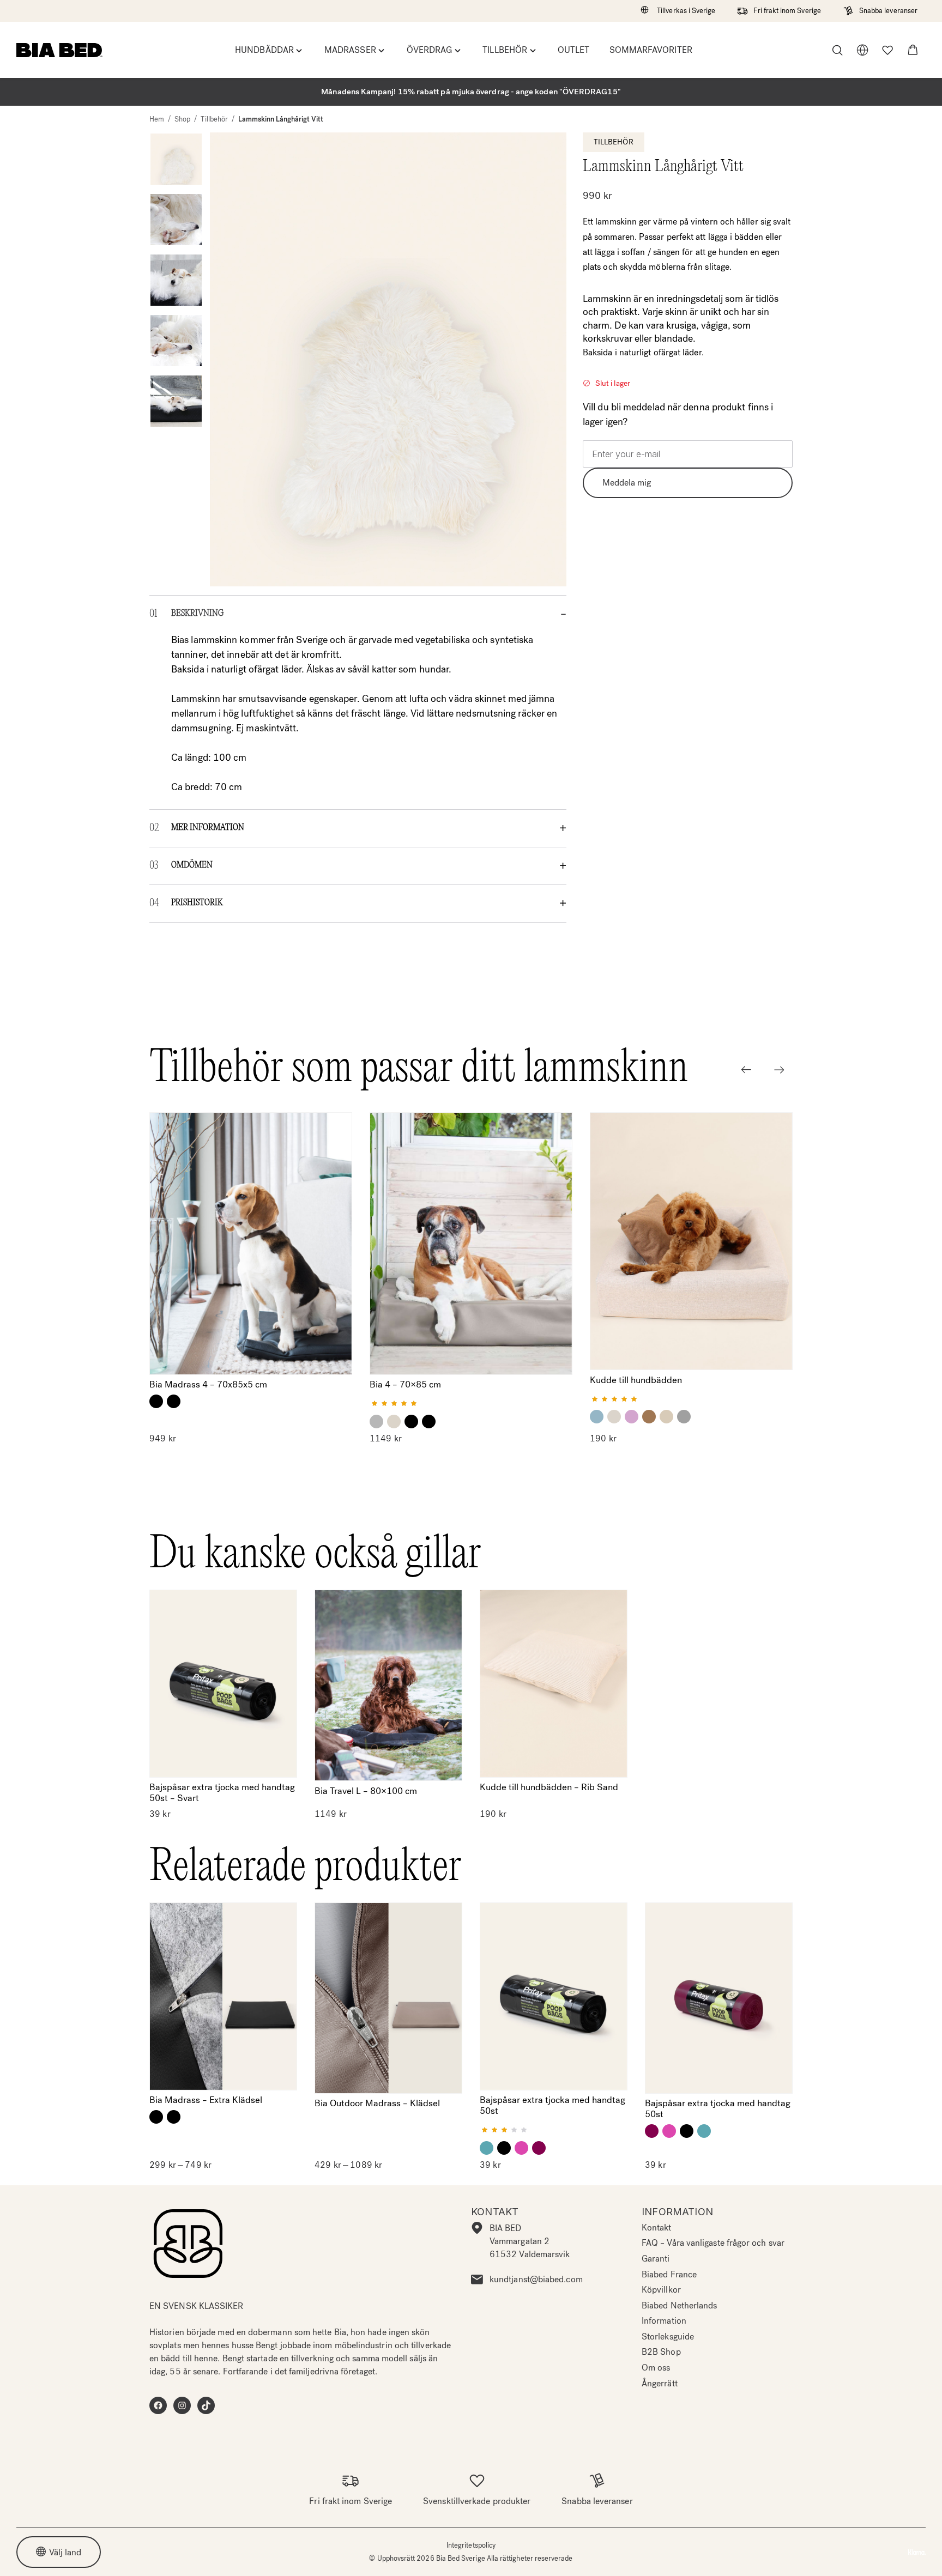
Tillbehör (214, 119)
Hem (157, 119)
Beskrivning (197, 614)
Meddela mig (627, 482)
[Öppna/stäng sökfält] (837, 50)
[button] (913, 50)
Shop (182, 119)
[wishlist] (887, 50)
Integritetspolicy (471, 2545)
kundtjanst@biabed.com (536, 2279)
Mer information (208, 828)
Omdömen (192, 865)
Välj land (65, 2552)
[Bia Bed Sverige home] (59, 50)
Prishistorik (197, 903)
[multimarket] (862, 50)
